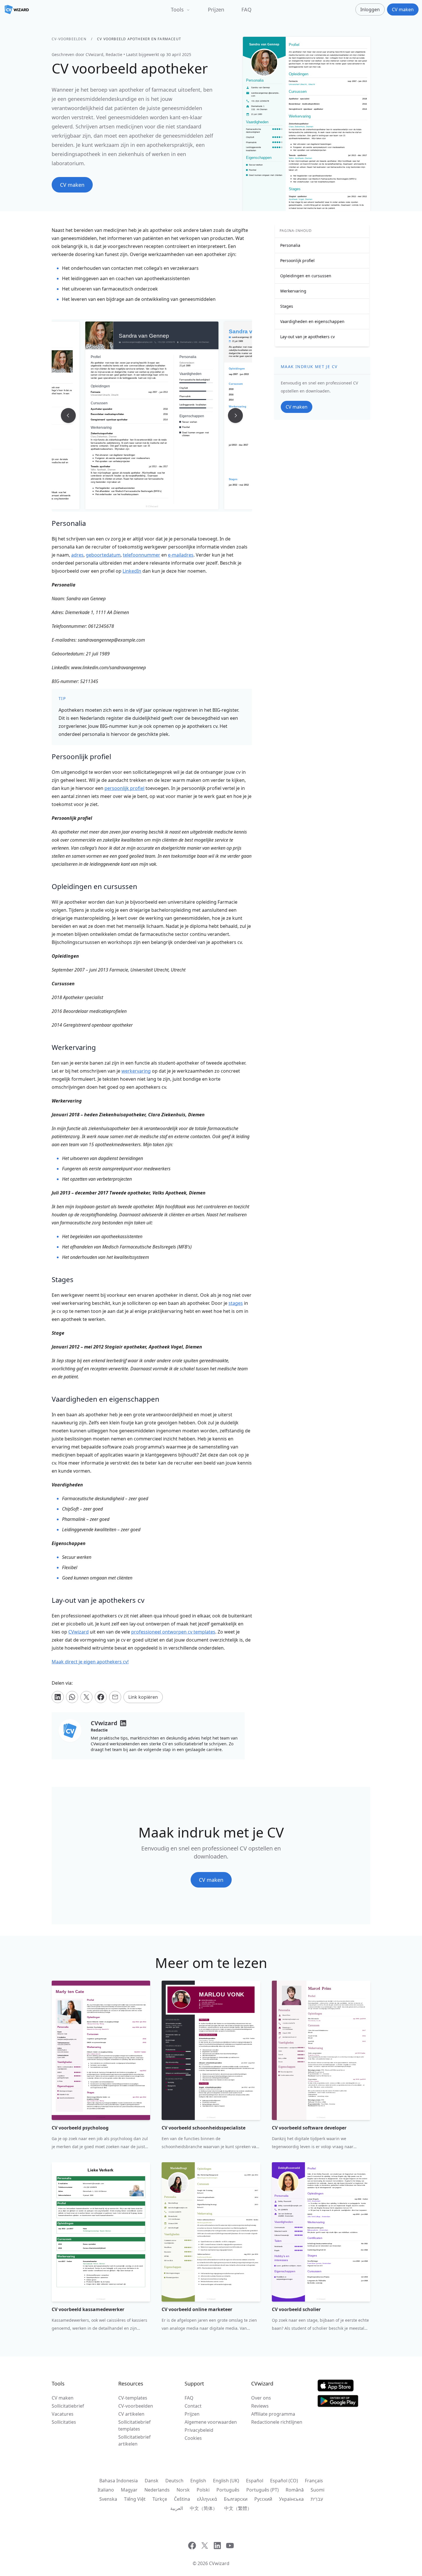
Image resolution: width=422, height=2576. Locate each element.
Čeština (182, 2499)
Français (314, 2481)
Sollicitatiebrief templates (134, 2425)
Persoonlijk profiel (297, 260)
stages (236, 1303)
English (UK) (226, 2481)
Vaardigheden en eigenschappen (312, 321)
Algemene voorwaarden (211, 2422)
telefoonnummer (142, 555)
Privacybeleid (199, 2430)
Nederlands (157, 2490)
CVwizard (79, 1632)
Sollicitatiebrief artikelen (134, 2440)
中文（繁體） (238, 2508)
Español (255, 2481)
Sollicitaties (64, 2422)
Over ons (261, 2398)
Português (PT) (263, 2490)
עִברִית (317, 2499)
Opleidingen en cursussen (306, 276)
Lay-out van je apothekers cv (307, 337)
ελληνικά (207, 2499)
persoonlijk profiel (124, 788)
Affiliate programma (273, 2414)
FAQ (246, 9)
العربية (177, 2508)
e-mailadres (181, 555)
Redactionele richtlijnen (277, 2422)
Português (228, 2490)
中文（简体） (204, 2508)
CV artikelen (131, 2414)
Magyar (129, 2490)
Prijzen (216, 9)
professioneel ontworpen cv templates (173, 1632)
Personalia (290, 245)
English (198, 2481)
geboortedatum (103, 555)
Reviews (260, 2406)
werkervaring (136, 1071)
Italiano (106, 2490)
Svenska (108, 2499)
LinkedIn (132, 571)
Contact (193, 2406)
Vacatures (63, 2414)
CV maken (63, 2398)
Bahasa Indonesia (119, 2481)
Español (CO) (284, 2481)
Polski (203, 2490)
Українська (291, 2499)
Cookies (193, 2438)
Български (236, 2499)
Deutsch (174, 2481)
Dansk (152, 2481)
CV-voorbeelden (69, 39)
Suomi (318, 2490)
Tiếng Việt (135, 2499)
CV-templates (133, 2398)
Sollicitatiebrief (68, 2406)
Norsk (183, 2490)
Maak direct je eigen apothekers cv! (90, 1662)
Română (295, 2490)
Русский (263, 2499)
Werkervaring (293, 291)
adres (77, 555)
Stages (287, 306)
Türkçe (160, 2499)
